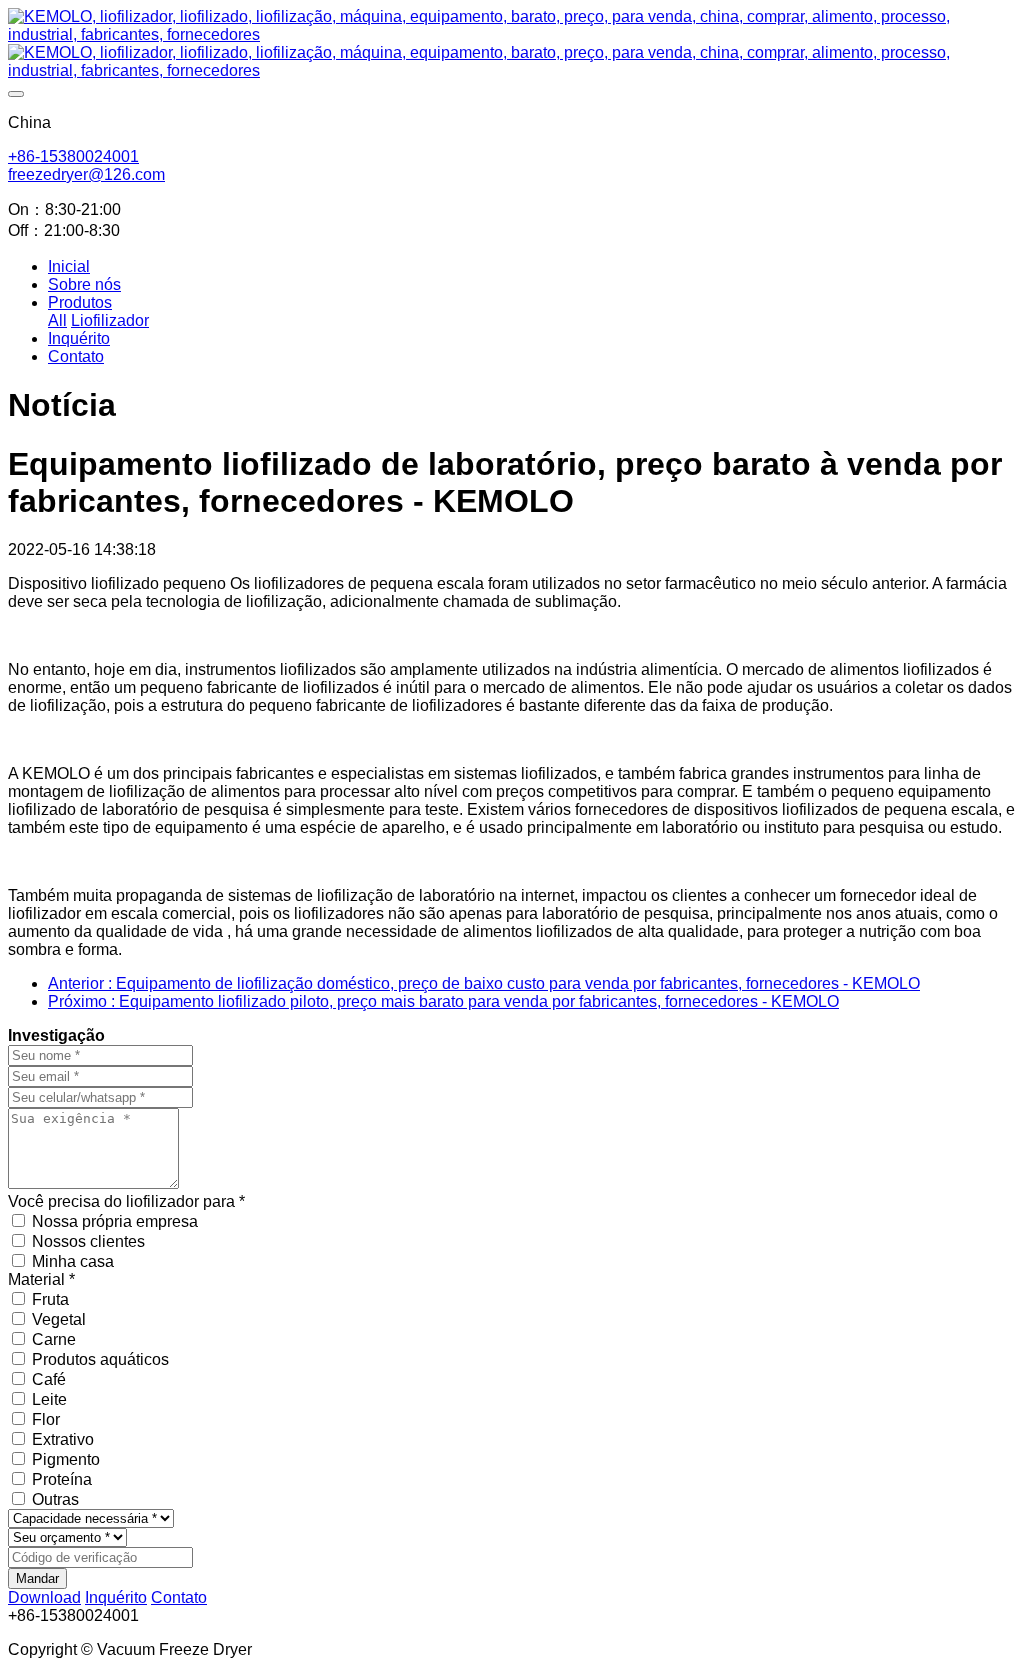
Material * (41, 1279)
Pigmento (66, 1459)
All (57, 320)
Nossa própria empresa (115, 1221)
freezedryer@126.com (86, 174)
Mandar (37, 1578)
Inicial (69, 266)
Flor (46, 1419)
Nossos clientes (88, 1241)
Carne (54, 1339)
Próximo (443, 1001)
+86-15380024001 (73, 156)
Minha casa (73, 1261)
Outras (55, 1499)
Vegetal (59, 1319)
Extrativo (63, 1439)
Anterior (484, 983)
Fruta (50, 1299)
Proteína (62, 1479)
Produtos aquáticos (100, 1359)
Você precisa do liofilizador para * (126, 1201)
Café (49, 1379)
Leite (49, 1399)
